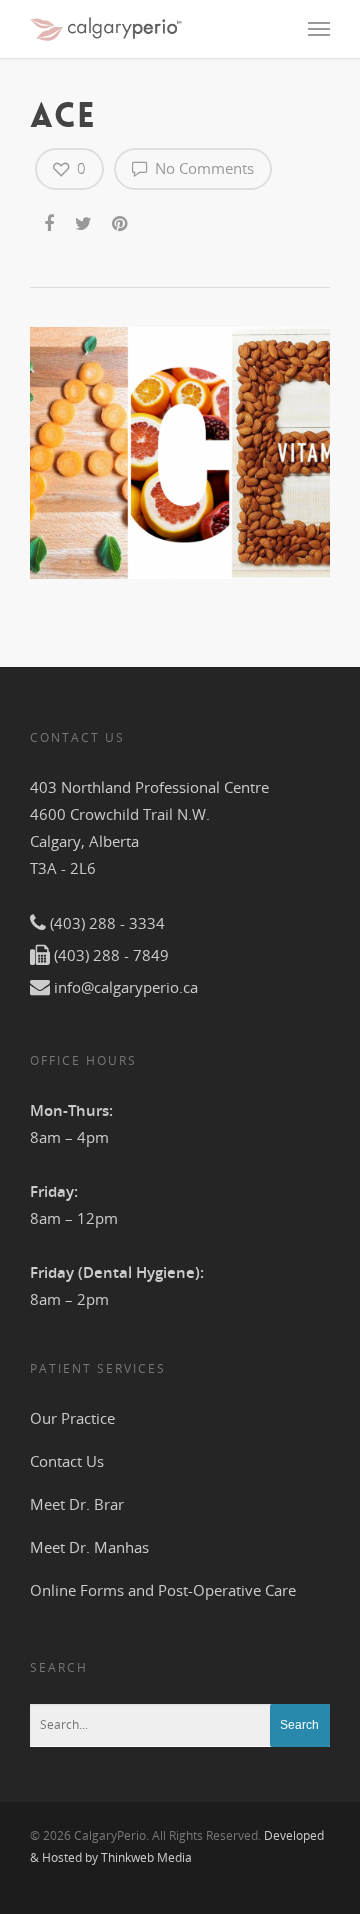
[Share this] (50, 220)
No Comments (202, 168)
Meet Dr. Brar (77, 1504)
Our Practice (72, 1418)
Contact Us (67, 1461)
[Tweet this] (84, 220)
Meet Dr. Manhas (89, 1547)
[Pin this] (121, 220)
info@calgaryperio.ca (126, 987)
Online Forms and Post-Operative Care (163, 1590)
